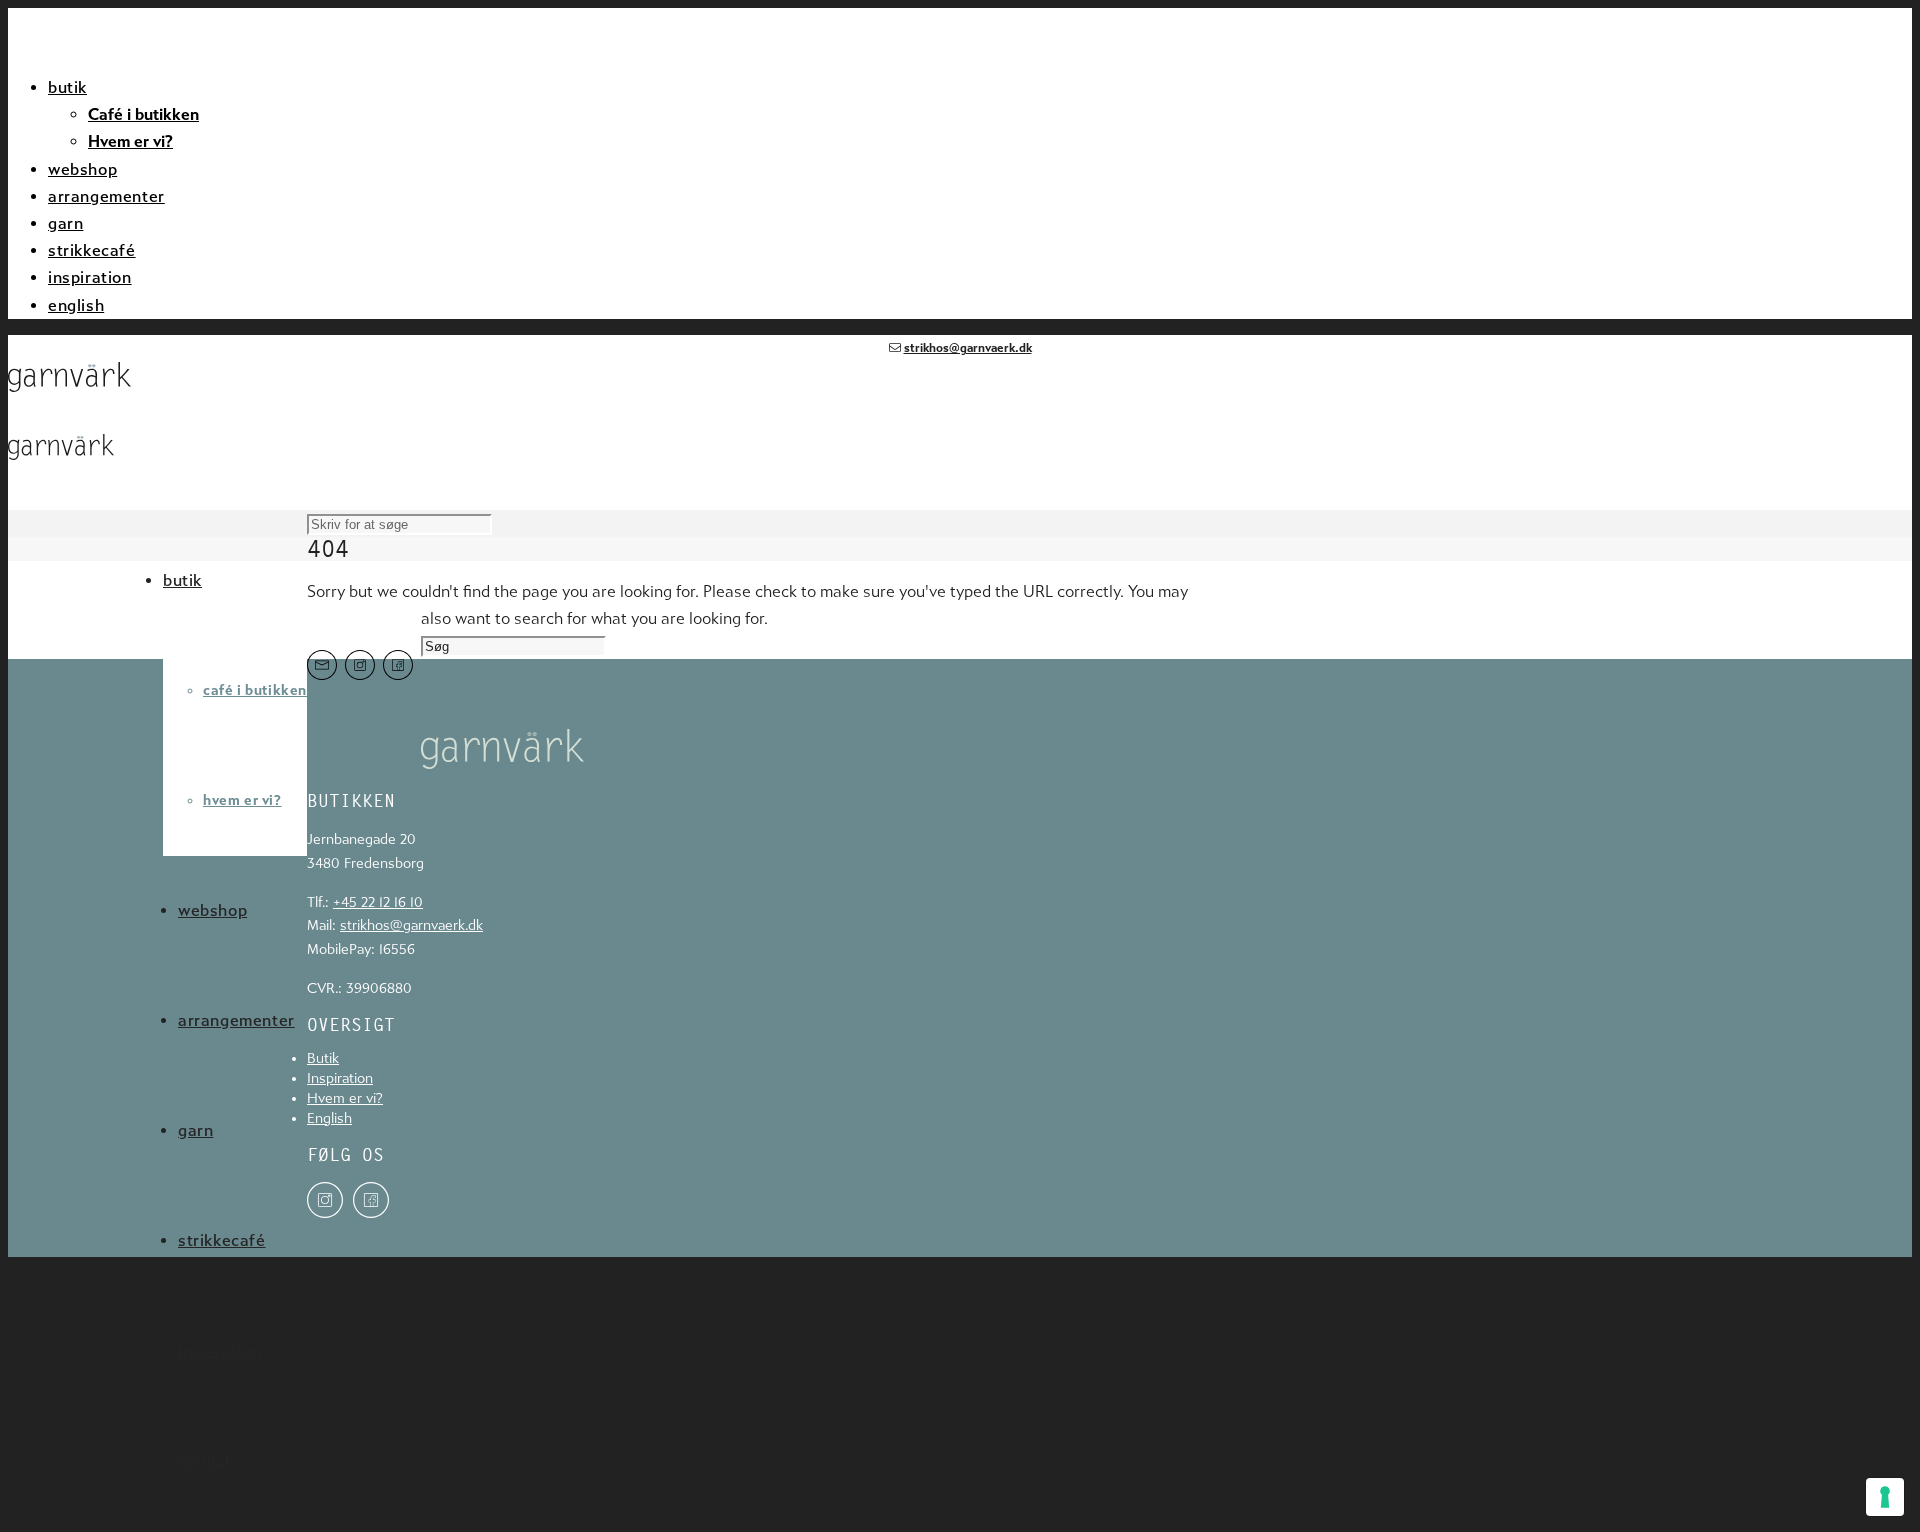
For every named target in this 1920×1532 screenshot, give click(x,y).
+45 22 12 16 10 (378, 902)
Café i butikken (143, 114)
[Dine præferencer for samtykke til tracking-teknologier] (1885, 1497)
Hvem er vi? (130, 141)
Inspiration (340, 1079)
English (329, 1119)
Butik (323, 1059)
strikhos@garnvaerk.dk (968, 348)
